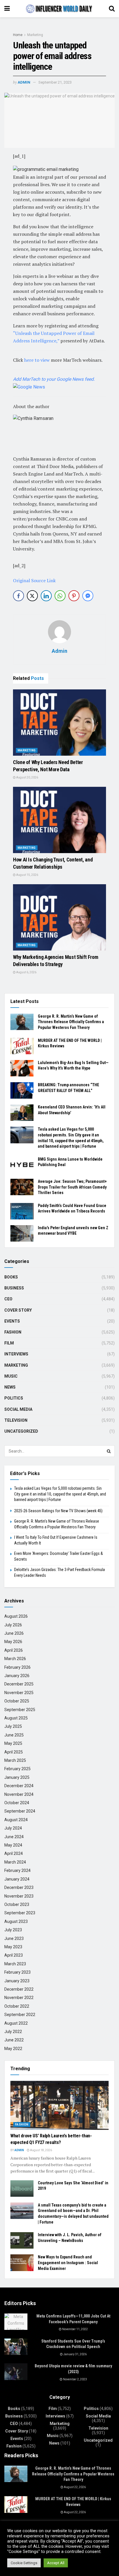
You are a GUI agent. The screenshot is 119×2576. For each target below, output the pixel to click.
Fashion (13, 1332)
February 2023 (17, 1972)
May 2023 (13, 1947)
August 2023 (16, 1921)
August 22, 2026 (75, 2487)
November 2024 (19, 1794)
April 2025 (14, 1752)
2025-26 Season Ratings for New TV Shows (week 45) (58, 1511)
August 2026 (16, 1616)
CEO (8, 1299)
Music (11, 1376)
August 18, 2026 (41, 2150)
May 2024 (13, 1845)
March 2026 (15, 1659)
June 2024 (14, 1837)
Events (12, 1321)
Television (16, 1420)
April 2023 (14, 1955)
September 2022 (20, 2015)
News (10, 1387)
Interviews (16, 1354)
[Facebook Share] (18, 596)
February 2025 (17, 1769)
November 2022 (19, 1998)
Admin (24, 82)
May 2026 (13, 1642)
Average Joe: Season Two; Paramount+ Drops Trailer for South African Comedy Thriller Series (72, 1187)
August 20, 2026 (27, 777)
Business (14, 1288)
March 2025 (15, 1760)
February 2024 (17, 1870)
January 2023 (17, 1981)
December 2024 (19, 1786)
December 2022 (19, 1989)
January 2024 (17, 1879)
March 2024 (15, 1862)
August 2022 (16, 2023)
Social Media (18, 1409)
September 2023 (20, 1913)
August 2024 (16, 1820)
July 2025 (13, 1726)
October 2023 (17, 1904)
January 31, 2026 (75, 2354)
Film (9, 1343)
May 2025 (13, 1743)
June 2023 (14, 1938)
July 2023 (13, 1930)
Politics (14, 1398)
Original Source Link (34, 580)
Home (18, 35)
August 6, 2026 (26, 972)
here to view (38, 360)
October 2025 (17, 1701)
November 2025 (19, 1693)
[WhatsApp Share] (60, 596)
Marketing (35, 35)
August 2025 (16, 1718)
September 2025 (20, 1710)
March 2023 (15, 1964)
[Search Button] (109, 1451)
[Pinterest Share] (74, 596)
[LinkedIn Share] (46, 596)
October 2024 (17, 1803)
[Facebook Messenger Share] (88, 596)
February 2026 (17, 1667)
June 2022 (14, 2040)
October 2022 (17, 2006)
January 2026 (17, 1676)
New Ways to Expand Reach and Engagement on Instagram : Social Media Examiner (68, 2263)
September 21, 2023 (55, 82)
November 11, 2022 (75, 2329)
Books (11, 1277)
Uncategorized (21, 1431)
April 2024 (14, 1853)
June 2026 (14, 1633)
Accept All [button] (56, 2563)
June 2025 (14, 1735)
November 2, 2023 (75, 2379)
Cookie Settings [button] (24, 2563)
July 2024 (13, 1828)
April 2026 (14, 1650)
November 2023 (19, 1896)
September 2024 (20, 1811)
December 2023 (19, 1887)
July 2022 (13, 2032)
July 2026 (13, 1625)
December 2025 (19, 1684)
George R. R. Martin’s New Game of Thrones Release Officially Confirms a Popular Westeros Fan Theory (71, 1022)
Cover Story (18, 1310)
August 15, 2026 (27, 875)
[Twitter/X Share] (32, 596)
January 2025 (17, 1777)
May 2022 (13, 2049)
